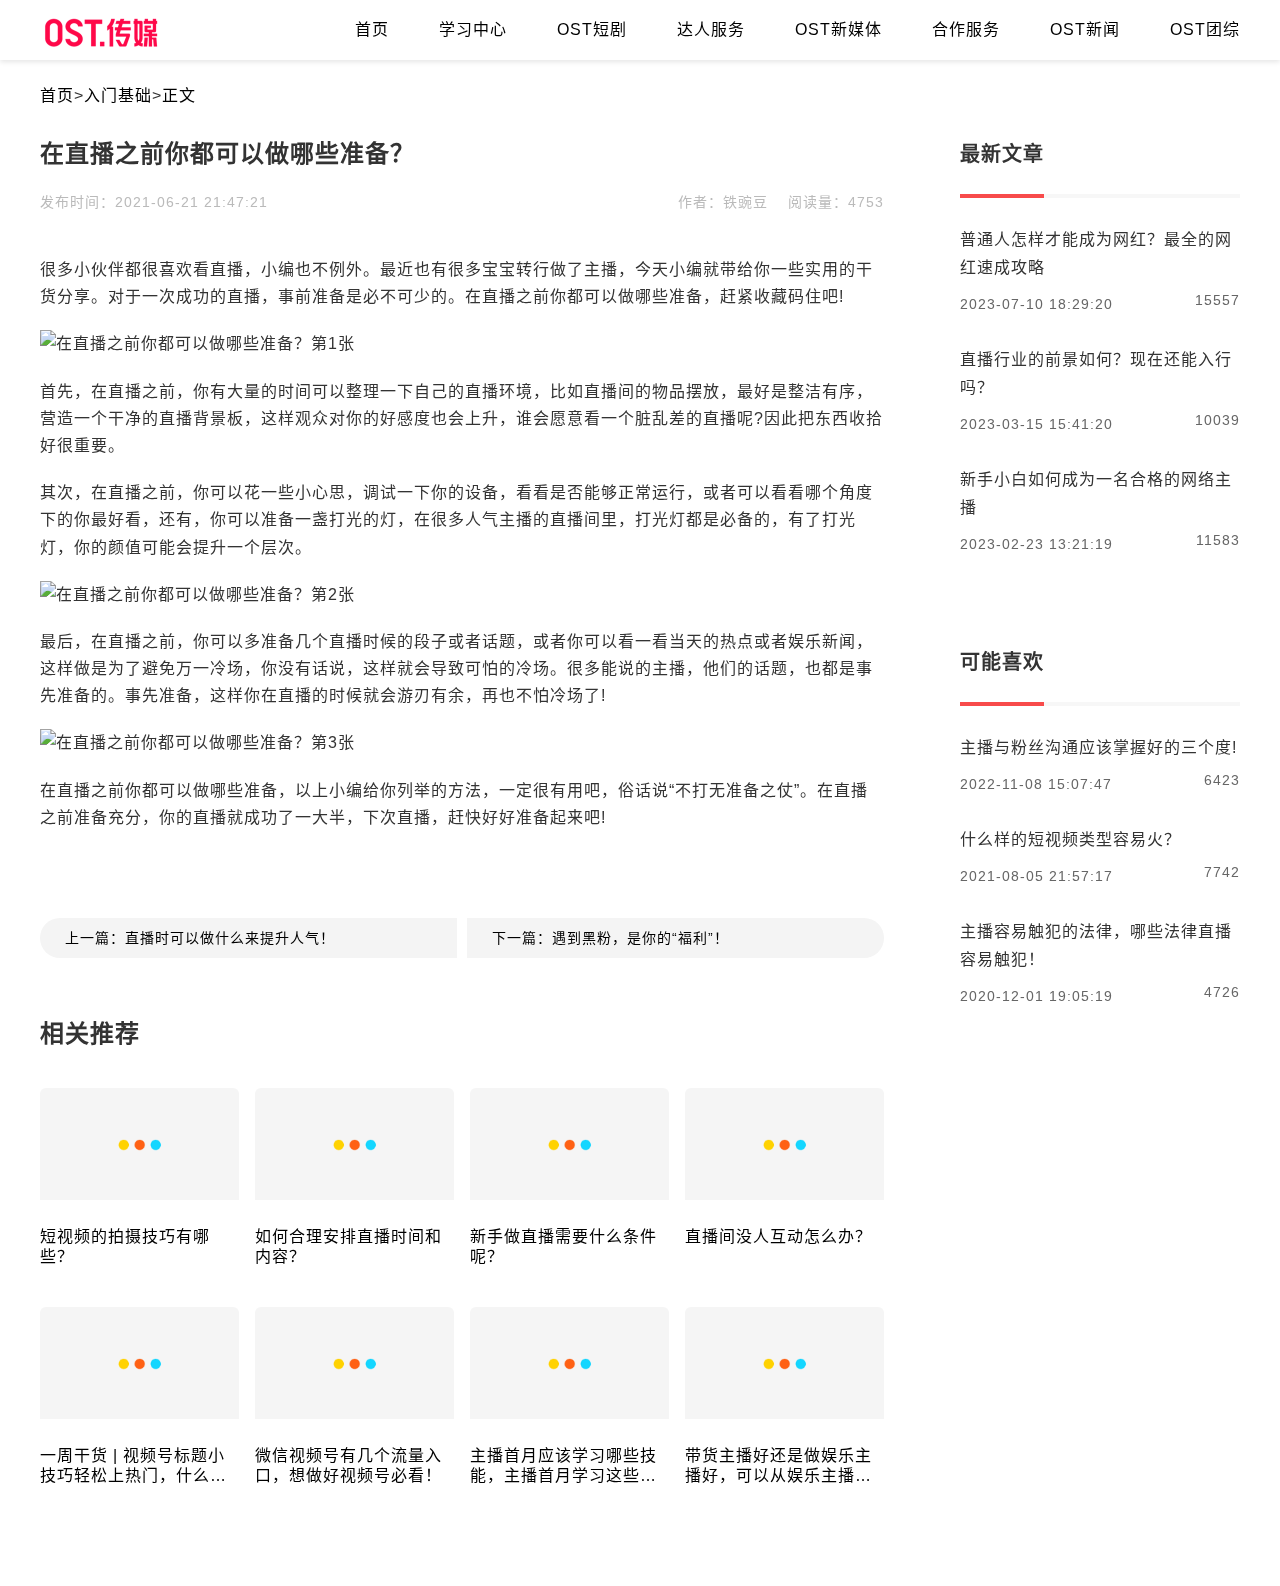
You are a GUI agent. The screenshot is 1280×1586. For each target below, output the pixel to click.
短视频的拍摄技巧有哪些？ (125, 1246)
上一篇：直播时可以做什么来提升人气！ (200, 938)
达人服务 (711, 29)
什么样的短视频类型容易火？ (1070, 839)
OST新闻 (1085, 29)
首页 (57, 95)
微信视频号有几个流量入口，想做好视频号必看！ (348, 1465)
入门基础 (118, 95)
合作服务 (966, 29)
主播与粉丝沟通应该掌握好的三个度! (1098, 747)
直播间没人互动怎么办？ (778, 1236)
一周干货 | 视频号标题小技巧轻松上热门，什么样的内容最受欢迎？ (133, 1466)
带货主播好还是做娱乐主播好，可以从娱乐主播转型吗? (778, 1466)
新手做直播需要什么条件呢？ (563, 1246)
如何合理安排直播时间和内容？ (348, 1246)
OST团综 (1205, 29)
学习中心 (473, 29)
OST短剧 (592, 29)
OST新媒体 (838, 29)
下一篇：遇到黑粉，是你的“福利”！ (610, 938)
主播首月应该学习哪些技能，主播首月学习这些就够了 (563, 1466)
